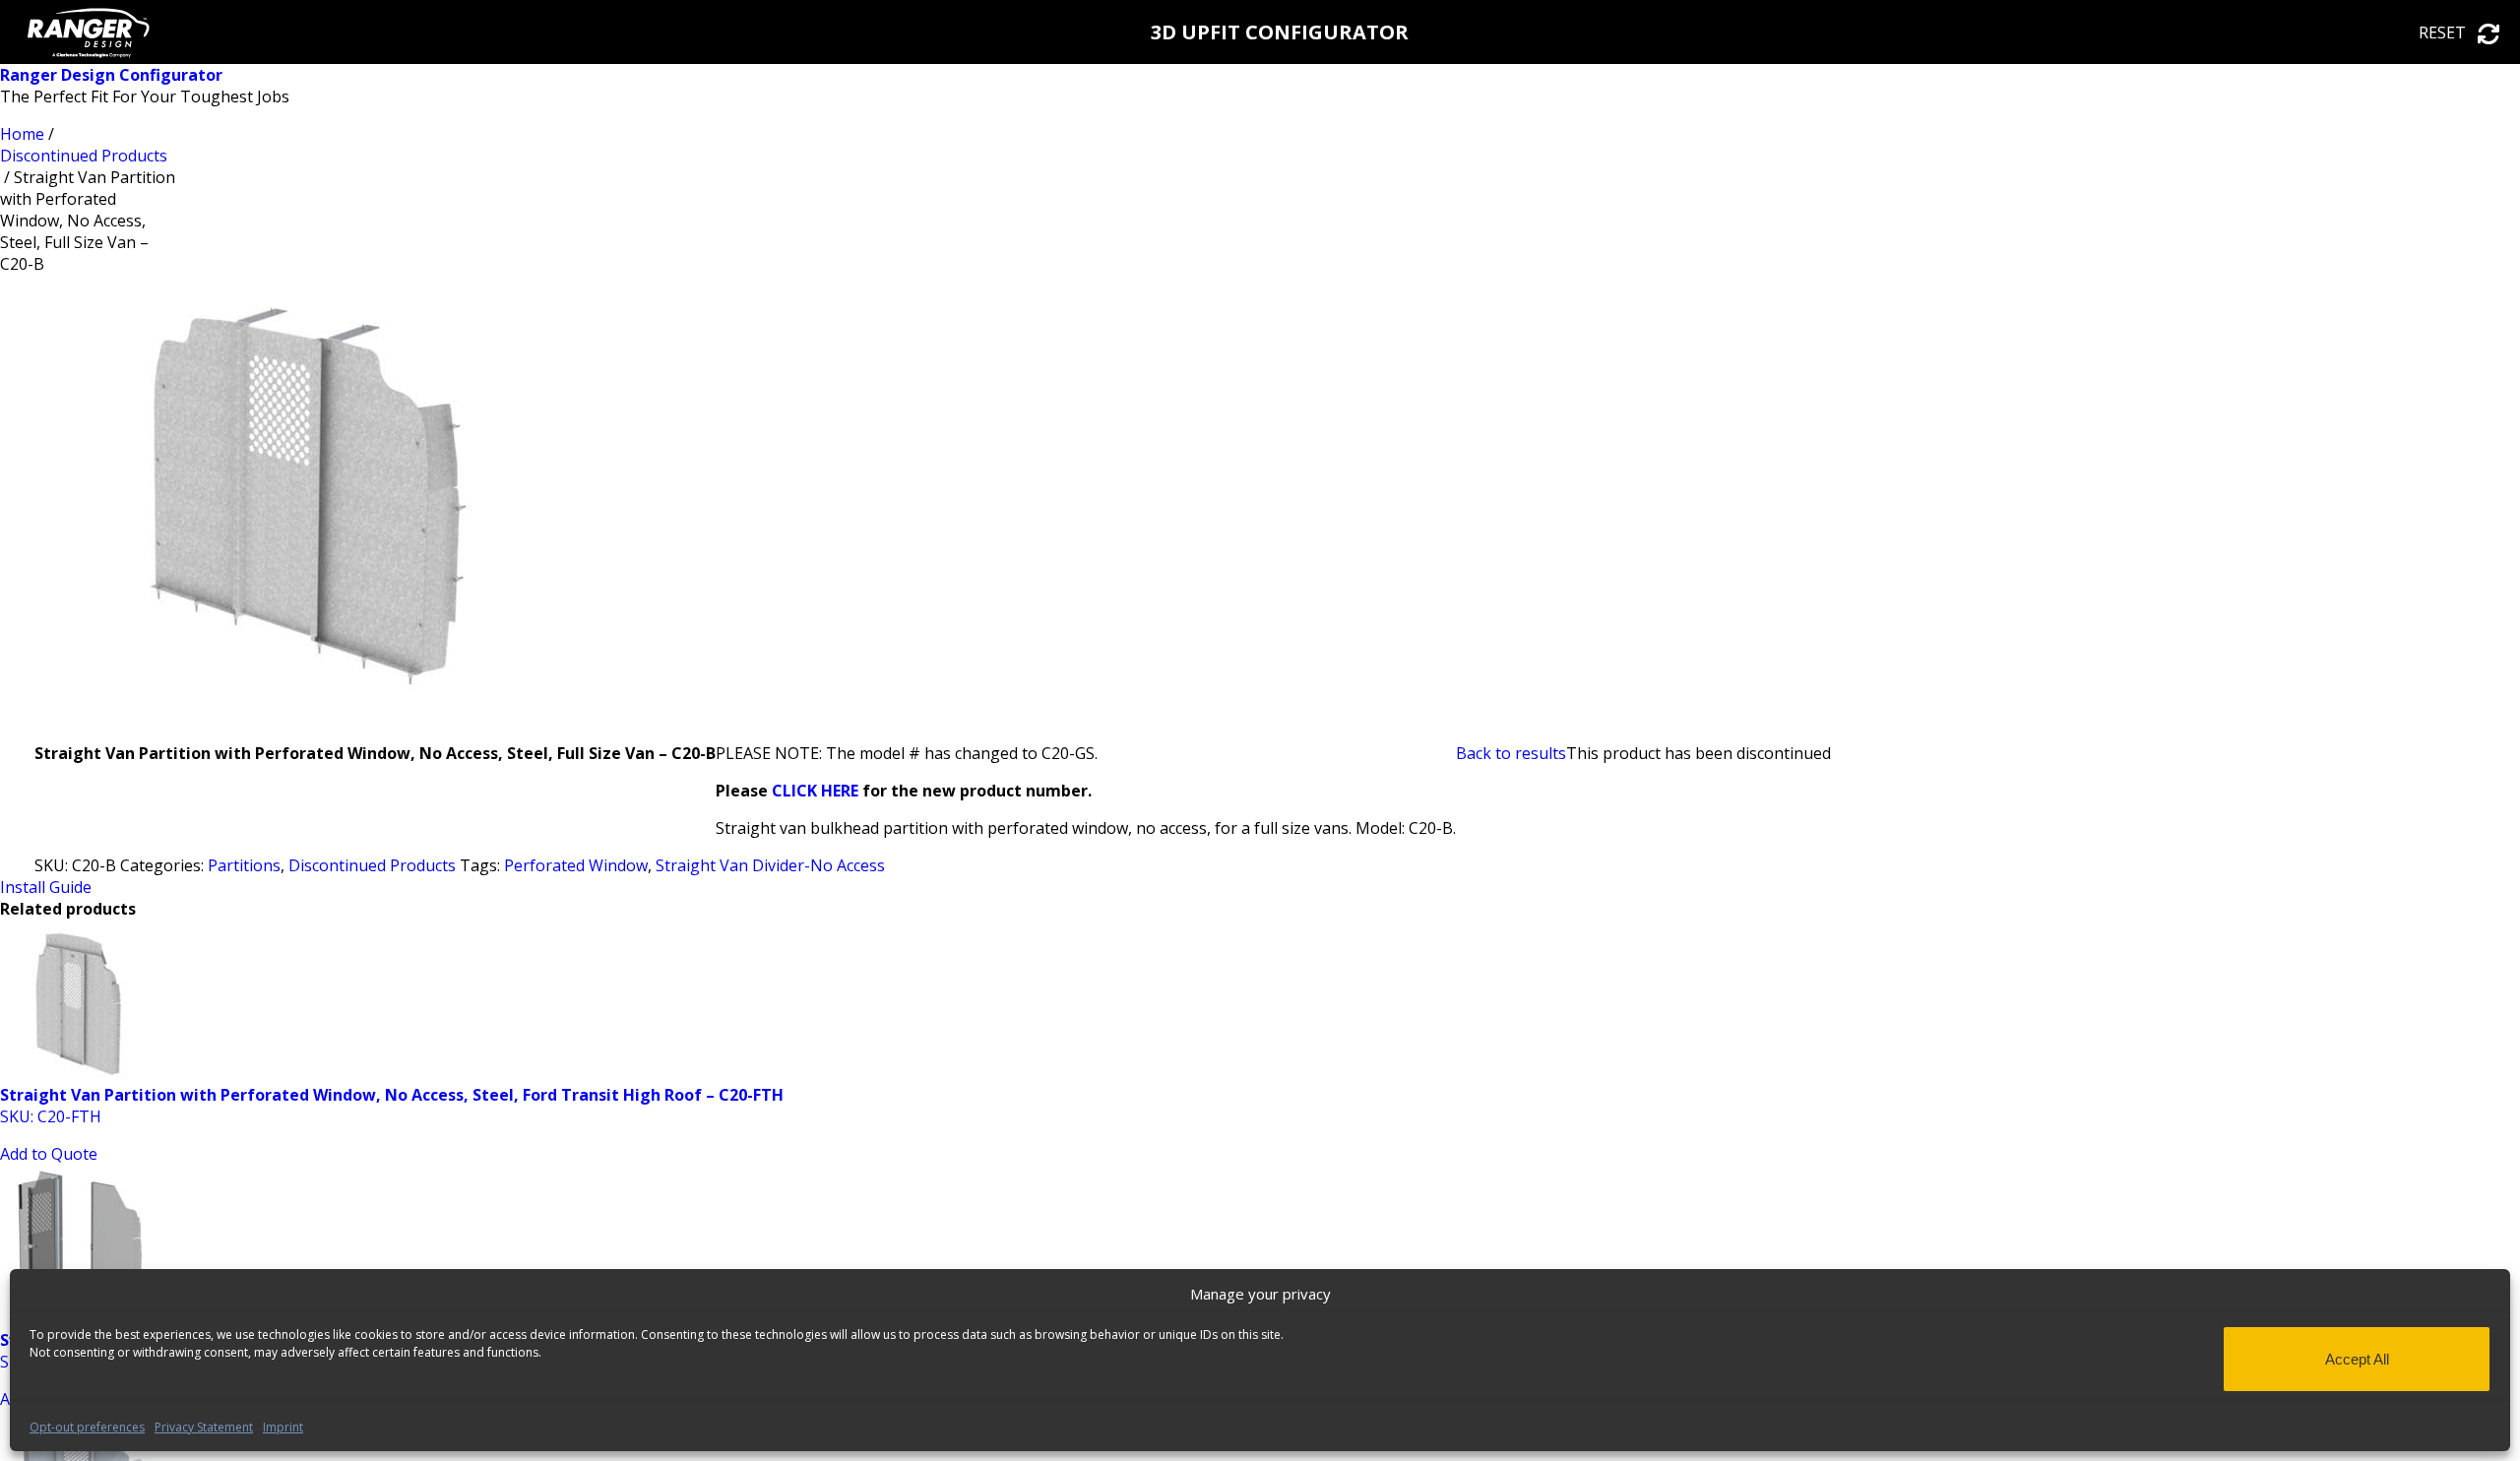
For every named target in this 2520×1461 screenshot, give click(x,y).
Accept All (2357, 1359)
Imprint (283, 1427)
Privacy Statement (204, 1427)
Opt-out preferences (87, 1427)
